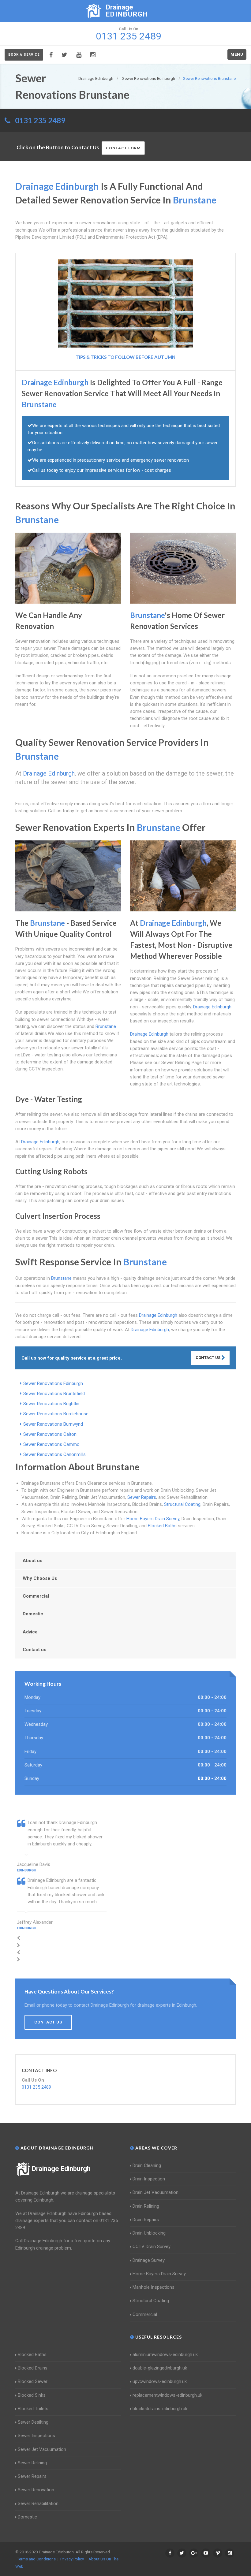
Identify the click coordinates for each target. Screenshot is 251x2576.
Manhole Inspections (154, 2287)
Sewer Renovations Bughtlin (51, 1404)
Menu (237, 54)
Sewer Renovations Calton (50, 1434)
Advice (30, 1632)
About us (32, 1561)
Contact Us (208, 1358)
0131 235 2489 (40, 120)
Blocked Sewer (33, 2381)
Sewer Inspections (36, 2436)
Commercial (36, 1596)
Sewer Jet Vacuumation (42, 2449)
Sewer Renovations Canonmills (54, 1454)
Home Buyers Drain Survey (153, 1519)
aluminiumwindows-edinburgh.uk (165, 2355)
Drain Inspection (149, 2179)
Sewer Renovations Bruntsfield (54, 1394)
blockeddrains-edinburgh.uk (160, 2409)
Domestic (33, 1614)
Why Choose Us (40, 1578)
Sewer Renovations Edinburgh (53, 1383)
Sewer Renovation (36, 2490)
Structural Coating (182, 1504)
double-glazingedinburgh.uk (160, 2368)
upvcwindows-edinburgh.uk (160, 2381)
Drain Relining (146, 2206)
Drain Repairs (146, 2220)
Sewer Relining (32, 2463)
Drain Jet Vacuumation (155, 2192)
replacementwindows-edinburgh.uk (167, 2395)
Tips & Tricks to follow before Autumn (125, 357)
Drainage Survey (149, 2260)
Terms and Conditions (36, 2559)
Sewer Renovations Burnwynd (53, 1424)
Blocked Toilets (33, 2409)
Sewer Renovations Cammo (51, 1444)
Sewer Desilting (33, 2422)
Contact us (34, 1650)
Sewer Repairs (142, 1497)
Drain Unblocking (149, 2233)
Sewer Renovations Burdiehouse (56, 1414)
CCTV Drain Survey (152, 2247)
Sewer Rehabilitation (38, 2503)
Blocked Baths (162, 1526)
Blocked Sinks (32, 2395)
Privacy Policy (72, 2559)
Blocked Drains (33, 2368)
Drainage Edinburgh (61, 2169)
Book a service (24, 55)
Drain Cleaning (147, 2165)
